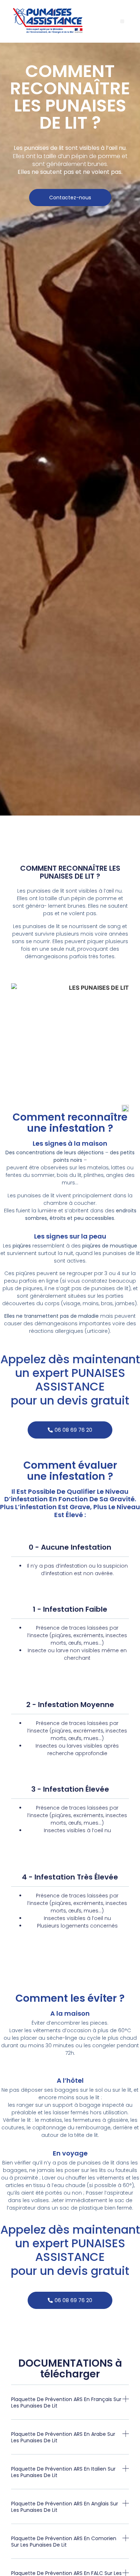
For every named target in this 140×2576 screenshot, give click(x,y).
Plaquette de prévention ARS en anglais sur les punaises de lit (65, 2507)
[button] (122, 21)
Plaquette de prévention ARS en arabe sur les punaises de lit (63, 2437)
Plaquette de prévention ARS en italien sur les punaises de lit (63, 2472)
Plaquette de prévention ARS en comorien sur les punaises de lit (64, 2542)
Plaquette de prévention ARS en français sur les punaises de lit (66, 2402)
